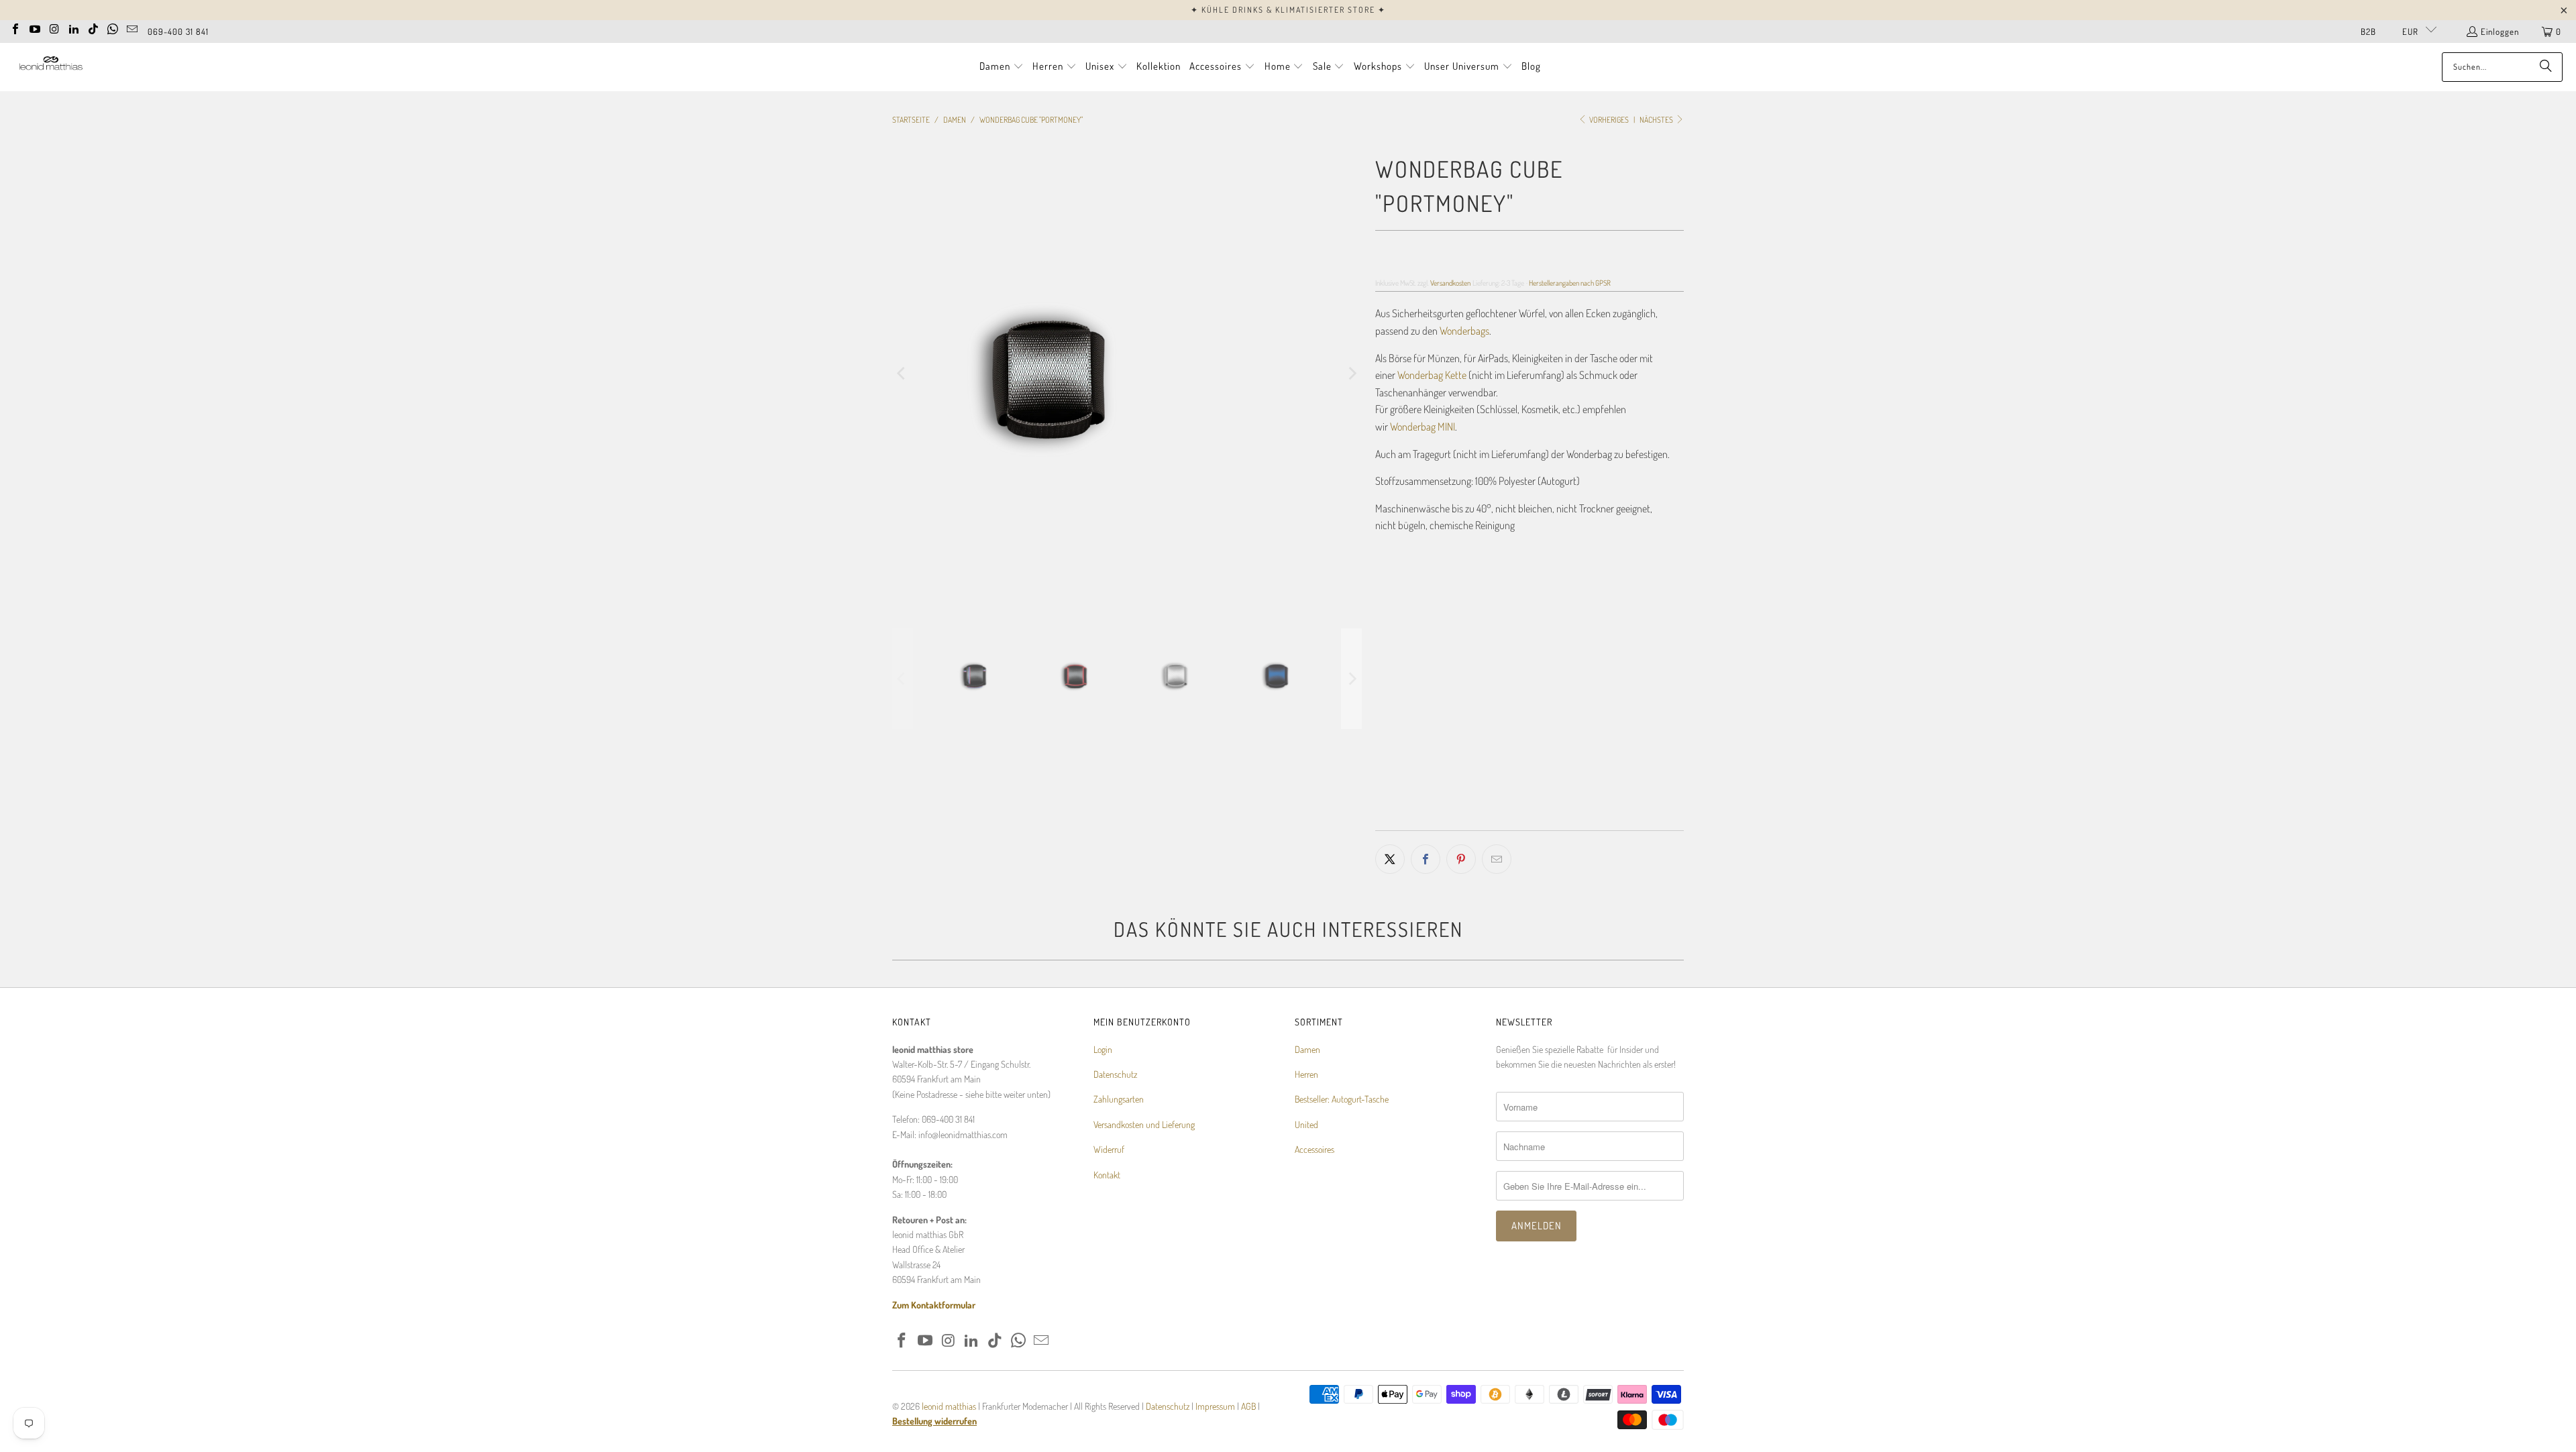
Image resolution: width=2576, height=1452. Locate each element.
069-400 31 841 (178, 32)
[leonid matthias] (50, 67)
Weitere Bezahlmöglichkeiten (1609, 821)
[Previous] (902, 374)
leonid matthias (949, 1406)
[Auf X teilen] (1390, 859)
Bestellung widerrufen (934, 1421)
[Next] (1352, 374)
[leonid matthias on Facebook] (15, 27)
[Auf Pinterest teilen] (1461, 859)
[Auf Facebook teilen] (1426, 859)
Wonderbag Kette (1432, 375)
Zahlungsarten (1119, 1099)
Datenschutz (1115, 1074)
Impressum (1216, 1406)
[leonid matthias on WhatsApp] (113, 27)
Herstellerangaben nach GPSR (1570, 283)
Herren (1306, 1074)
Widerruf (1109, 1149)
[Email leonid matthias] (132, 27)
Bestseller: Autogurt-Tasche (1342, 1099)
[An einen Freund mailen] (1497, 859)
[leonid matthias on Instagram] (54, 27)
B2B (2368, 32)
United (1306, 1124)
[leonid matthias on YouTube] (35, 27)
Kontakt (1107, 1175)
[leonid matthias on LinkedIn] (74, 27)
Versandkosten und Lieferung (1144, 1124)
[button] (1002, 67)
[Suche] (2546, 67)
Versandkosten (1450, 283)
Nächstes (1657, 120)
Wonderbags (1464, 331)
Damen (1307, 1049)
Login (1103, 1049)
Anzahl (1387, 723)
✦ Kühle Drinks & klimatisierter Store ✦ (1288, 10)
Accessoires (1314, 1149)
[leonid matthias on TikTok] (93, 27)
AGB (1248, 1406)
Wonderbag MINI (1423, 427)
